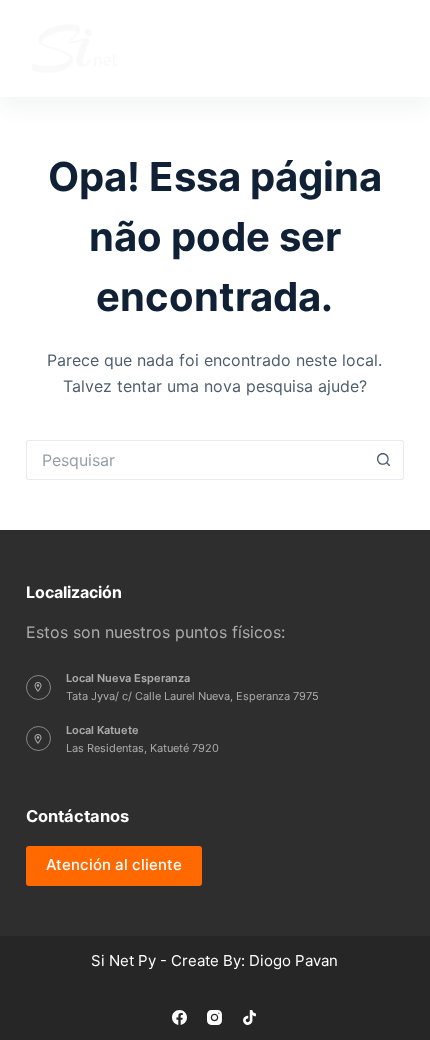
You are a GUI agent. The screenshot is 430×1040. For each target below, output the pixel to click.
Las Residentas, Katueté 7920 (142, 748)
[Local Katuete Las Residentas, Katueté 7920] (38, 738)
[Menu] (381, 48)
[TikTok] (249, 1017)
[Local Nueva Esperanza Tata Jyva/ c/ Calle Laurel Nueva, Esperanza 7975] (38, 687)
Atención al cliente (114, 864)
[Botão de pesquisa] (384, 460)
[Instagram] (214, 1017)
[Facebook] (179, 1017)
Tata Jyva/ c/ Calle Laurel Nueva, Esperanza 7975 (192, 696)
